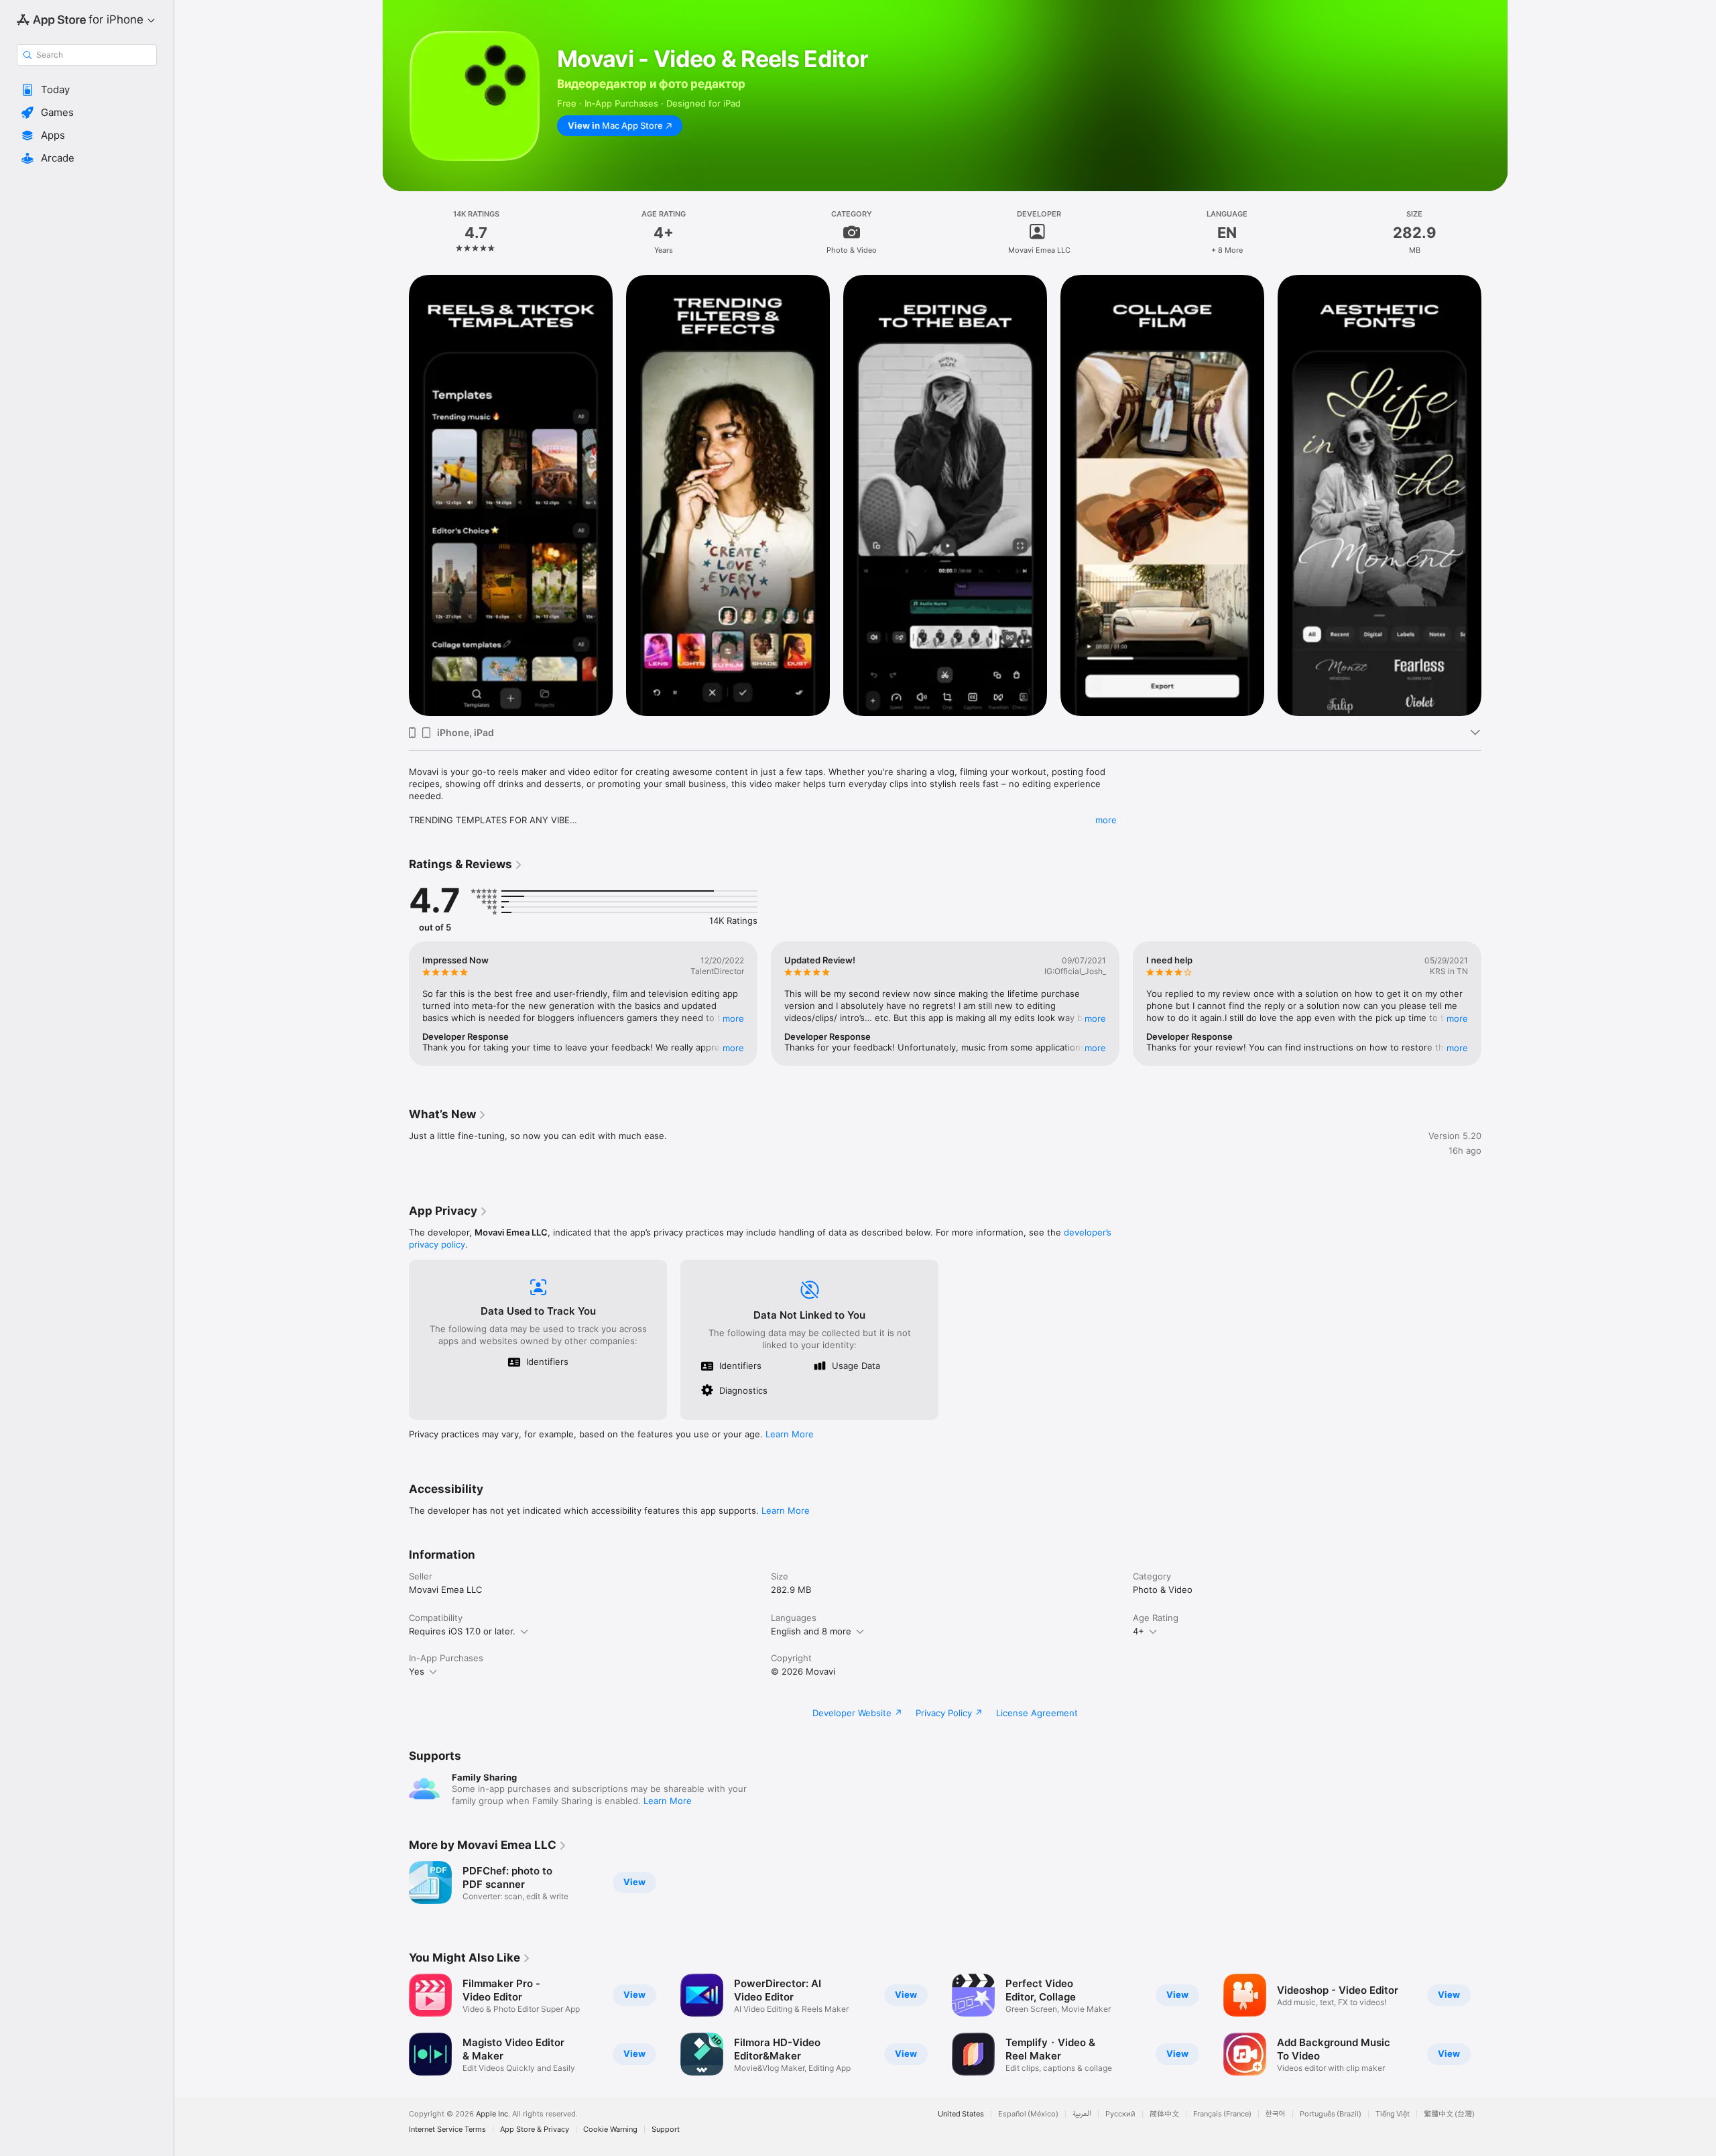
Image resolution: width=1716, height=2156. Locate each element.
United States (961, 2114)
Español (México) (1028, 2114)
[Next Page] (1495, 495)
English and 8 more (811, 1631)
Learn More (790, 1434)
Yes (417, 1671)
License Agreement (1037, 1713)
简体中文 (1164, 2114)
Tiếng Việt (1393, 2114)
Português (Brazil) (1331, 2114)
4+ (1139, 1631)
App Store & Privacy (535, 2130)
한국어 (1276, 2114)
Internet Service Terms (447, 2130)
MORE (733, 1018)
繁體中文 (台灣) (1449, 2114)
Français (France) (1222, 2114)
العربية (1082, 2114)
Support (666, 2130)
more (1106, 820)
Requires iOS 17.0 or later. (462, 1631)
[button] (87, 90)
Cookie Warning (610, 2130)
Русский (1120, 2114)
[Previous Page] (395, 495)
